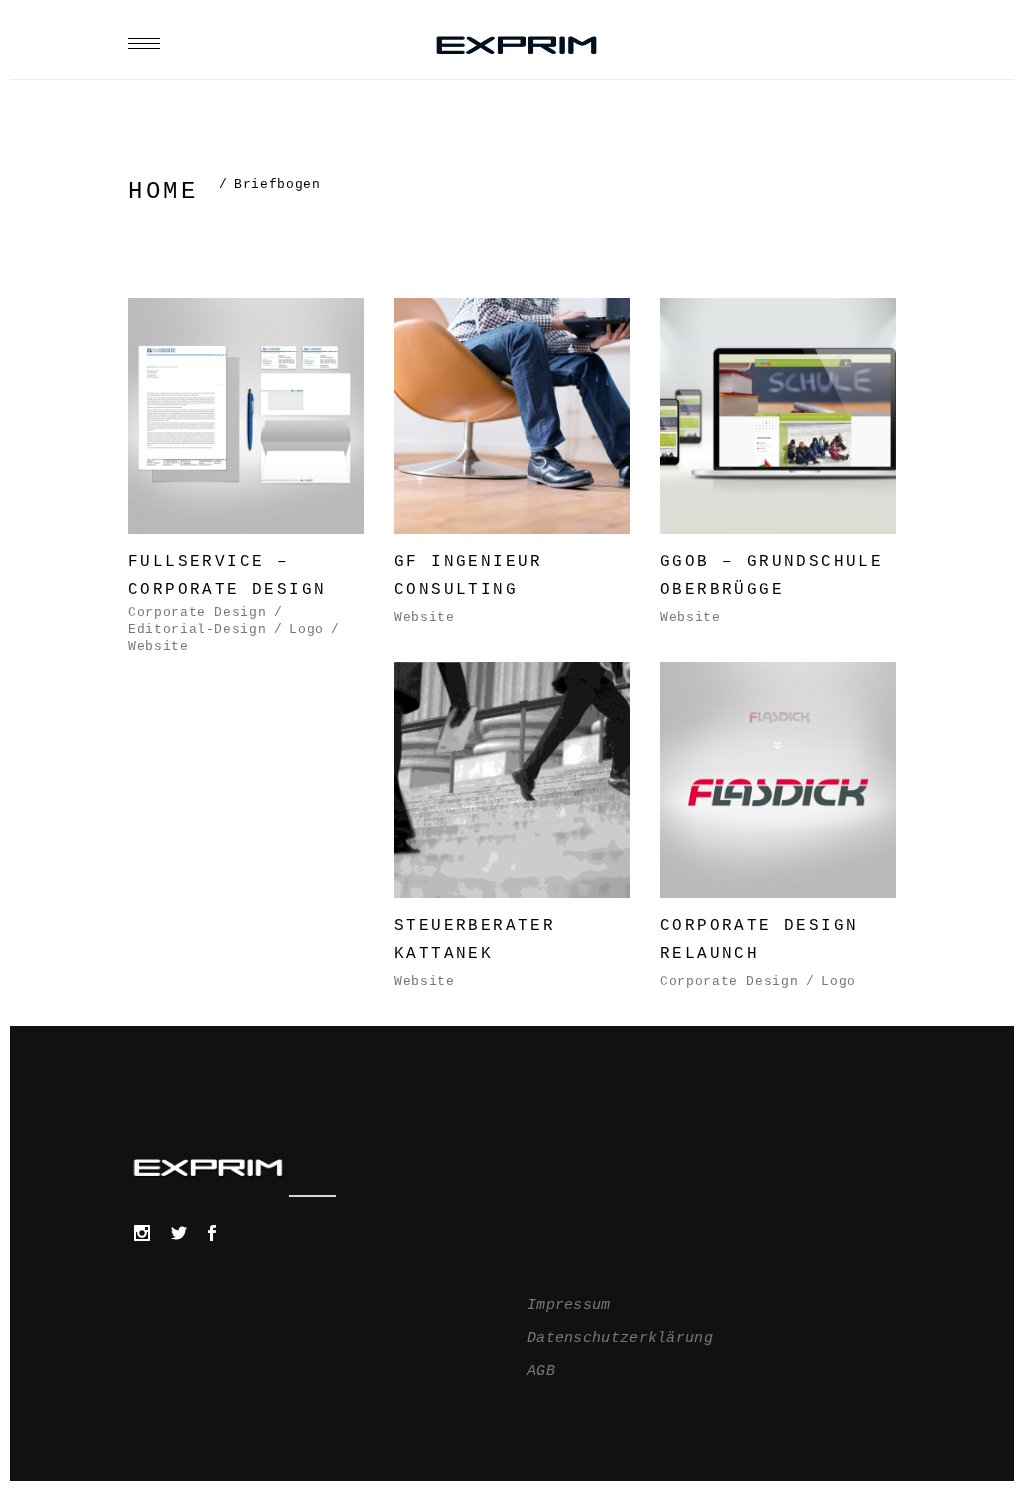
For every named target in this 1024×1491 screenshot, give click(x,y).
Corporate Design (197, 612)
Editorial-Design (197, 629)
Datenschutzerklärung (620, 1338)
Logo (306, 629)
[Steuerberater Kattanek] (512, 829)
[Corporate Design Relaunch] (778, 829)
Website (158, 646)
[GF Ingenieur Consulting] (512, 465)
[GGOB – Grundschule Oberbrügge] (778, 465)
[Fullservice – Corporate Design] (246, 476)
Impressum (569, 1305)
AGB (541, 1371)
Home (163, 191)
